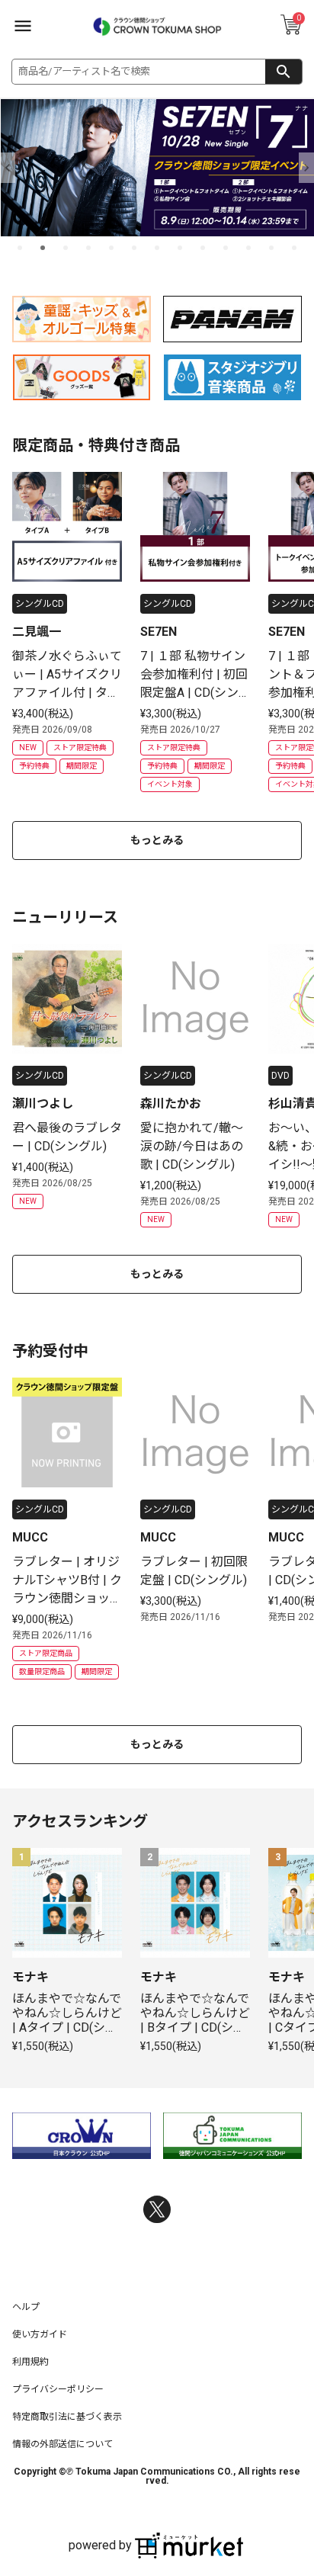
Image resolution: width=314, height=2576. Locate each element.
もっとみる (157, 840)
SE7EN (159, 632)
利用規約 (30, 2362)
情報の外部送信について (62, 2444)
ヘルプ (26, 2307)
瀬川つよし (43, 1104)
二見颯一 (37, 632)
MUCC (30, 1537)
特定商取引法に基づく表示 (67, 2417)
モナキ (30, 1977)
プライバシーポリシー (58, 2389)
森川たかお (171, 1104)
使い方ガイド (40, 2334)
